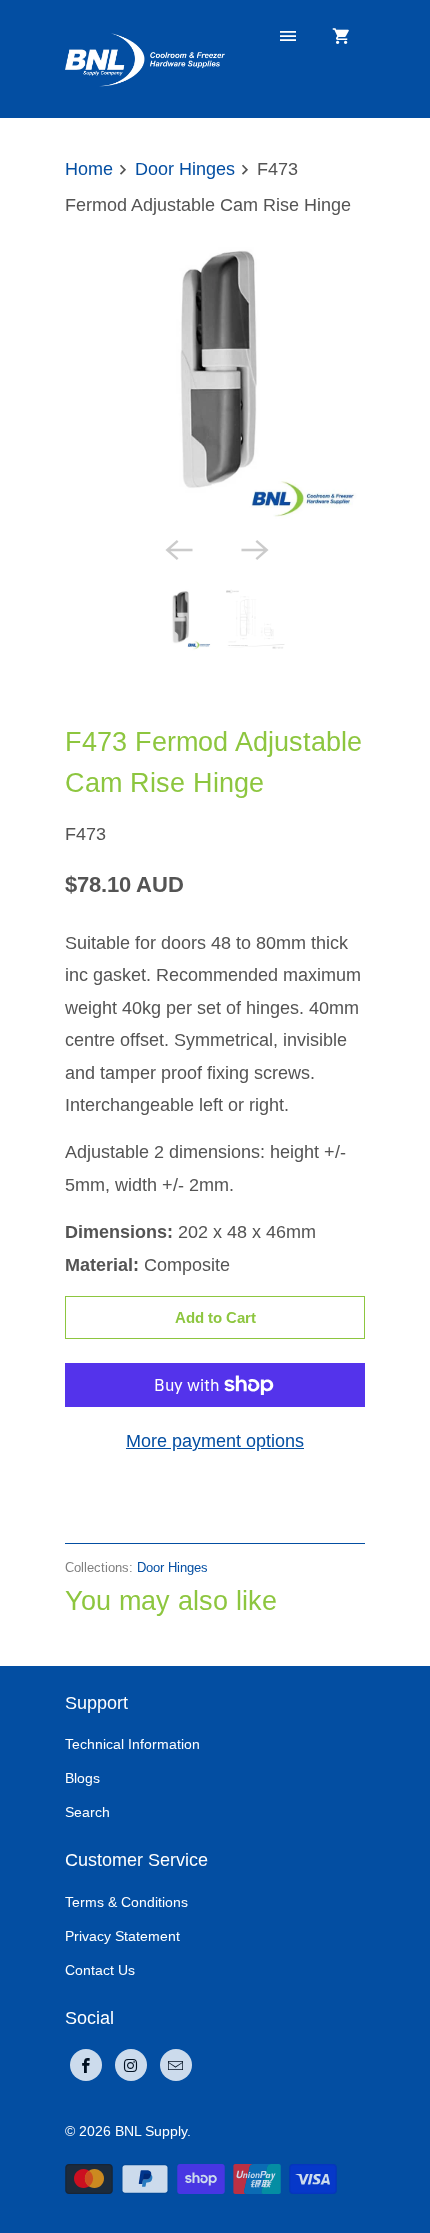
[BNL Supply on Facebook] (86, 2065)
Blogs (82, 1778)
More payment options (215, 1441)
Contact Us (100, 1970)
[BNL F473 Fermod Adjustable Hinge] (215, 376)
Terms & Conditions (126, 1902)
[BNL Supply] (145, 58)
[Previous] (177, 548)
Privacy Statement (122, 1936)
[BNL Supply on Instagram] (131, 2065)
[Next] (253, 548)
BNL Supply (151, 2131)
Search (87, 1812)
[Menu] (288, 37)
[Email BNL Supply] (176, 2065)
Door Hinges (115, 695)
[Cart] (341, 37)
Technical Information (132, 1744)
